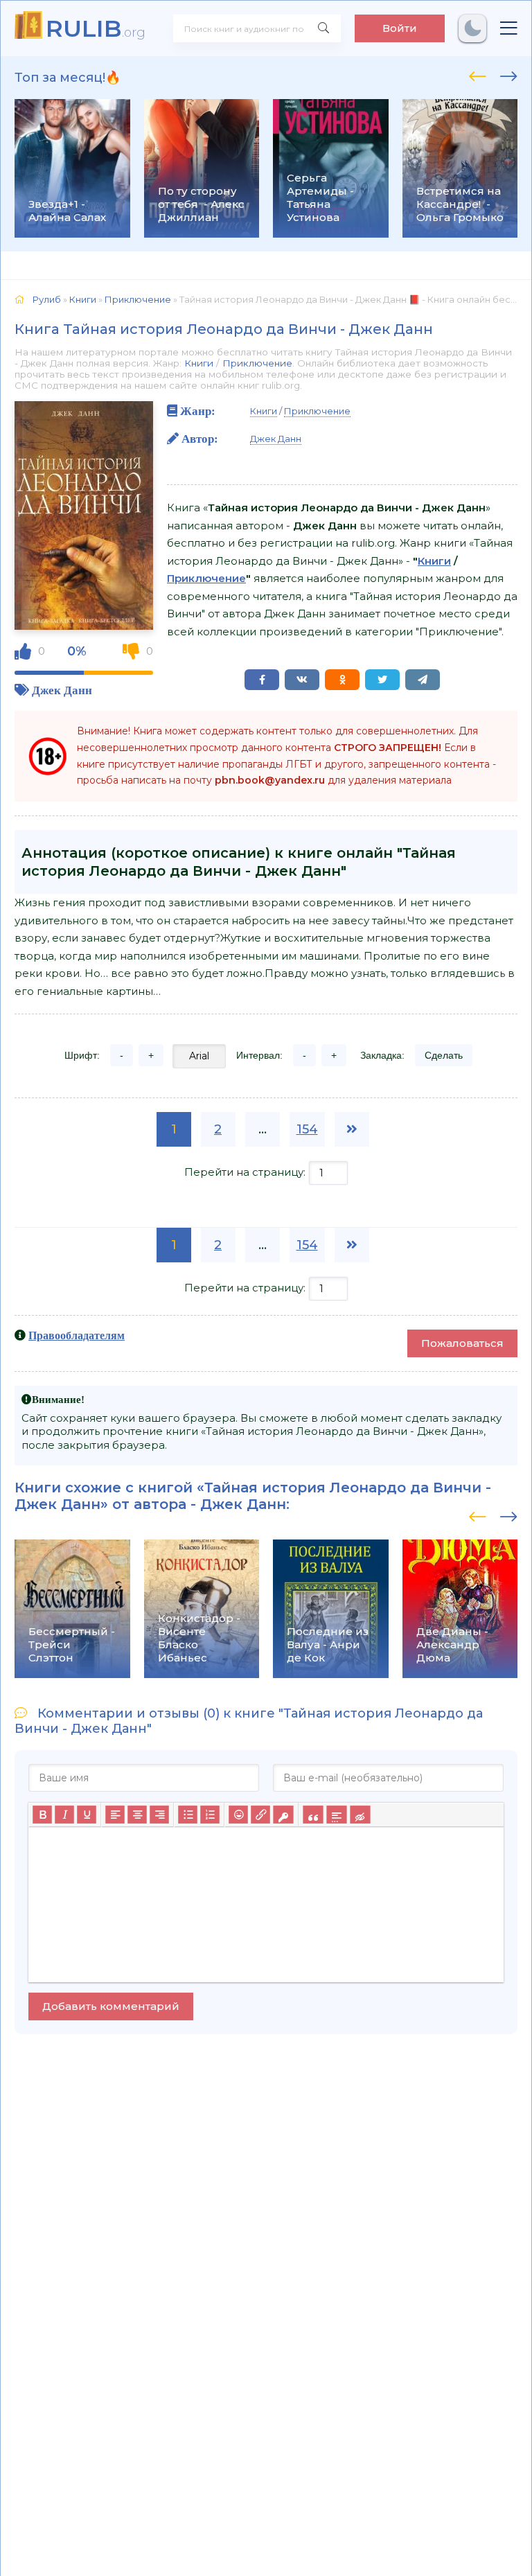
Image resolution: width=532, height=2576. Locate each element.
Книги (199, 363)
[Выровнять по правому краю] (159, 1815)
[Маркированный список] (188, 1815)
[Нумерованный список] (210, 1815)
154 (307, 1129)
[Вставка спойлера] (336, 1815)
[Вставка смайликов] (238, 1815)
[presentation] (478, 74)
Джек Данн (62, 690)
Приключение (257, 363)
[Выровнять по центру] (137, 1815)
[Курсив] (64, 1815)
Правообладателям (77, 1335)
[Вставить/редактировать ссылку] (260, 1815)
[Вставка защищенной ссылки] (283, 1815)
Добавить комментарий (111, 2006)
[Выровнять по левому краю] (115, 1815)
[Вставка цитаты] (313, 1815)
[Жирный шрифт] (42, 1815)
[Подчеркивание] (87, 1815)
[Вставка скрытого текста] (360, 1815)
